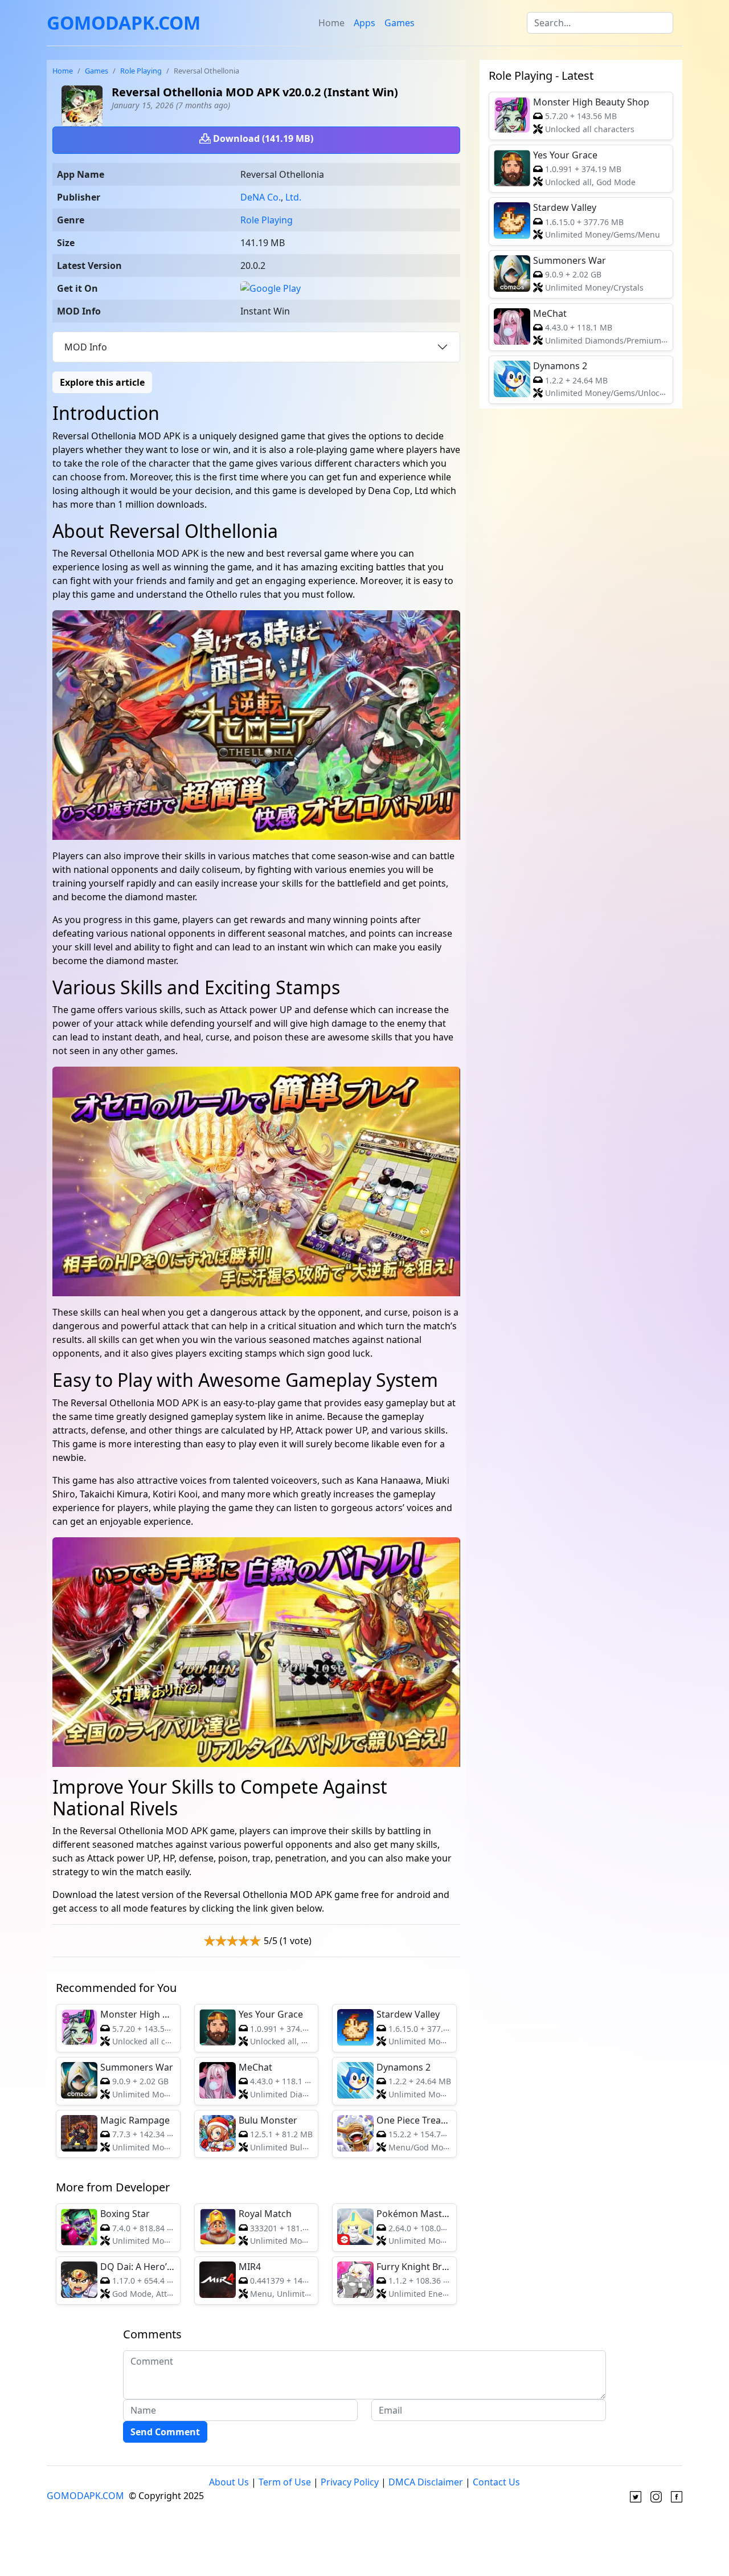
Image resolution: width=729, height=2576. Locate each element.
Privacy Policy (350, 2482)
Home (331, 23)
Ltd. (293, 197)
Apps (364, 23)
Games (400, 23)
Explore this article (102, 382)
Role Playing (141, 71)
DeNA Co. (261, 197)
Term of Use (285, 2482)
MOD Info (86, 347)
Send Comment (165, 2432)
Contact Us (496, 2482)
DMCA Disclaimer (426, 2482)
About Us (229, 2482)
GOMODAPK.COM (124, 23)
